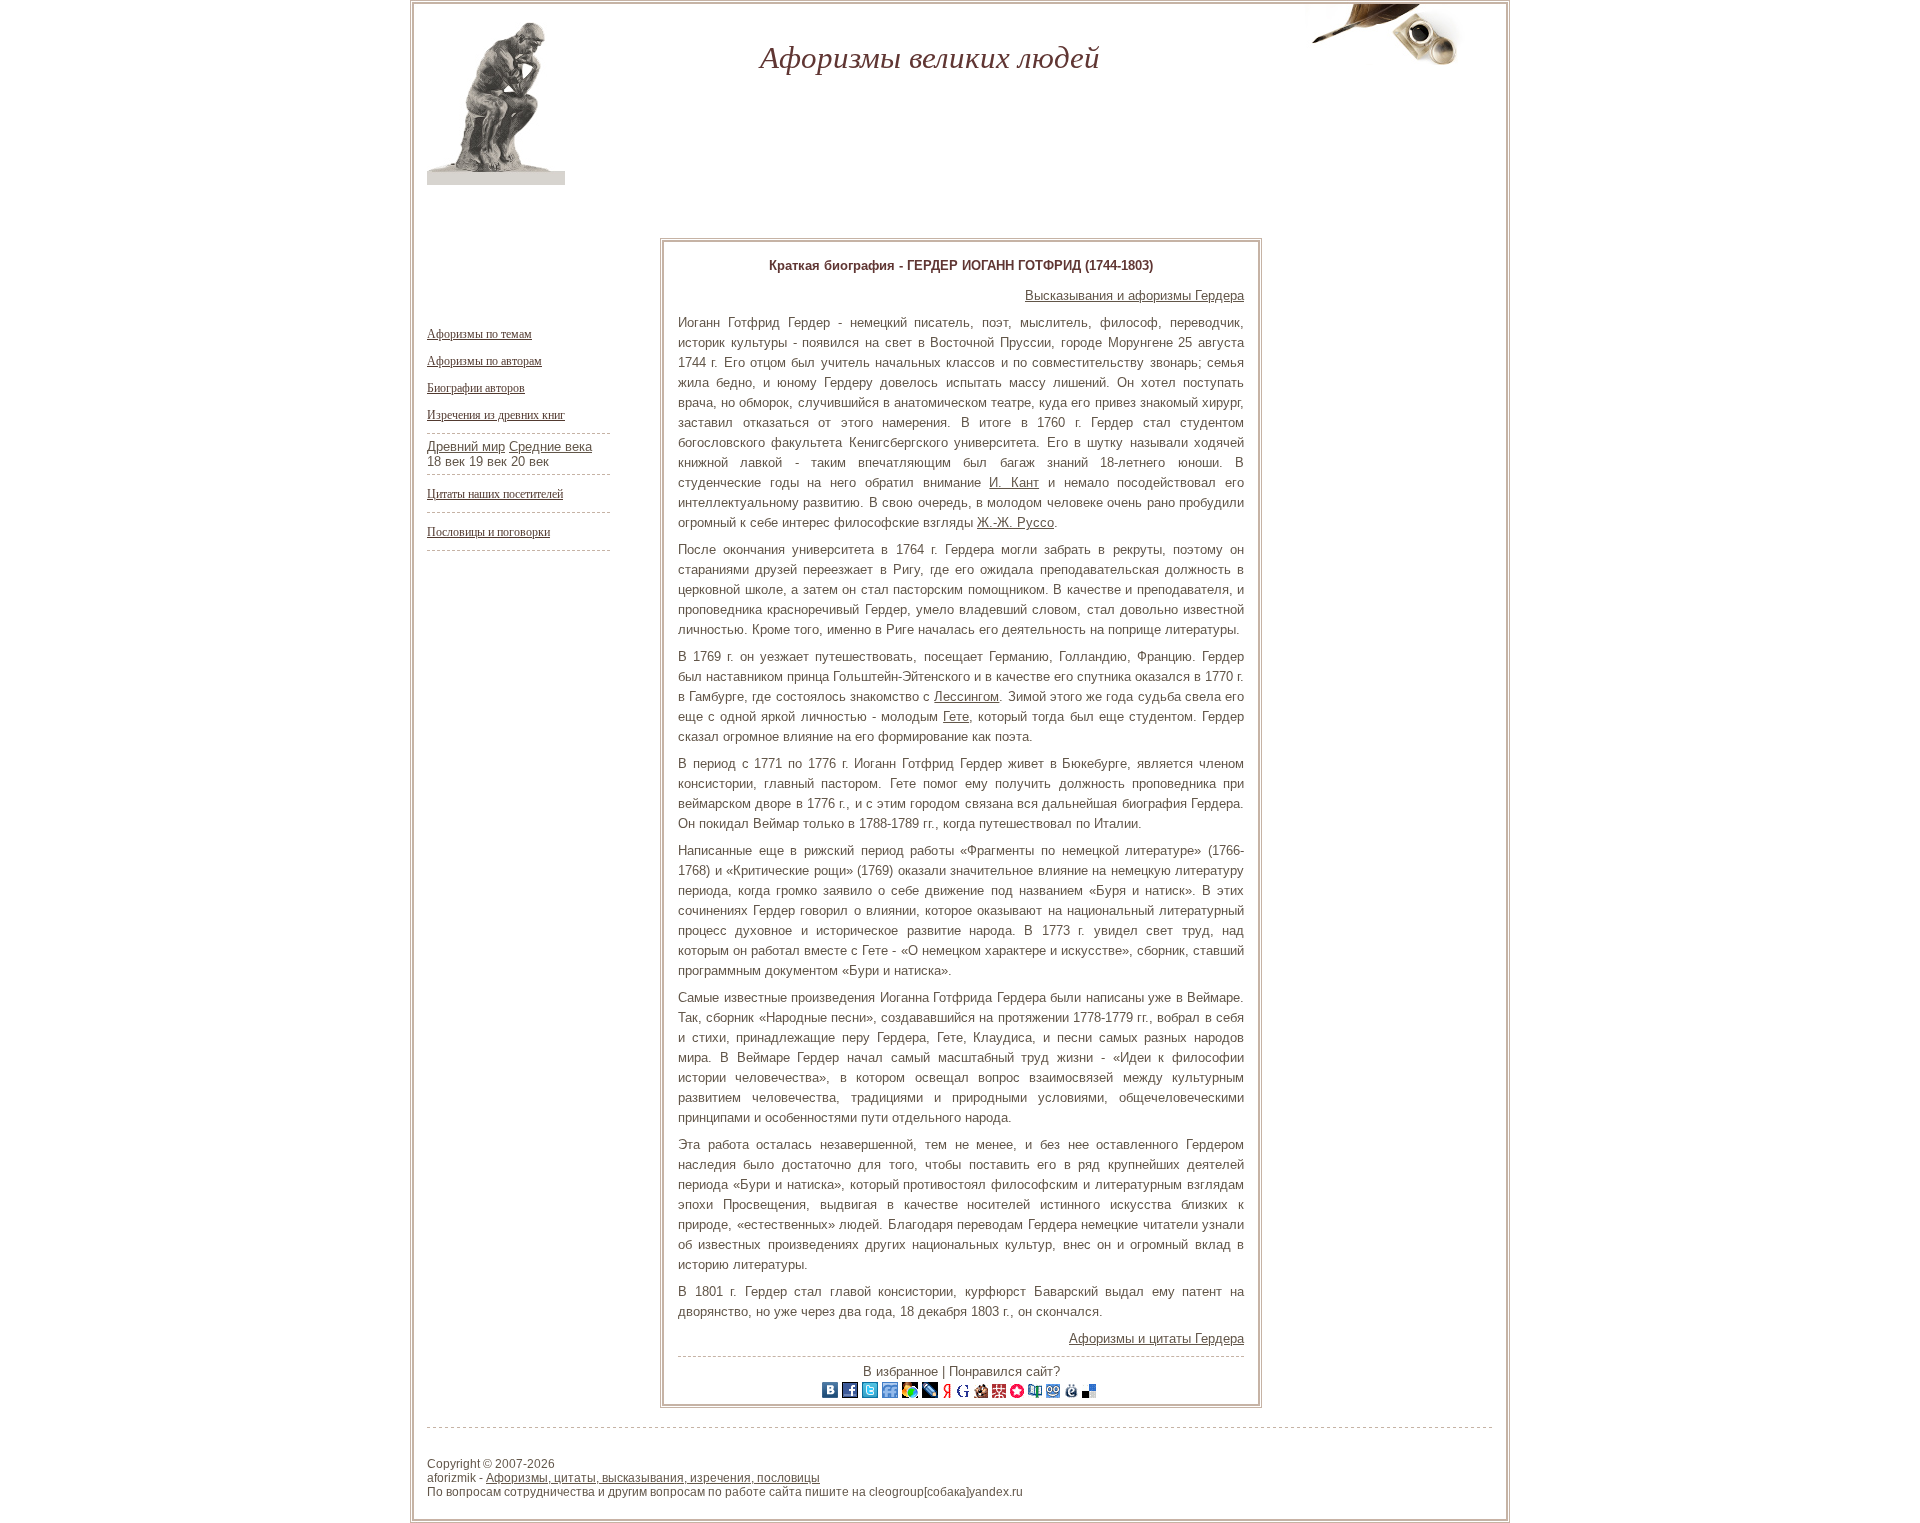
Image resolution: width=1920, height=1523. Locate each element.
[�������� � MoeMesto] (1073, 1393)
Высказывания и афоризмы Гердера (1134, 295)
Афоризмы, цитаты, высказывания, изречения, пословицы (653, 1478)
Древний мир (466, 446)
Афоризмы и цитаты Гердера (1156, 1338)
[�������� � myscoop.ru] (1055, 1393)
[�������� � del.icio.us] (1091, 1393)
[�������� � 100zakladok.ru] (1037, 1393)
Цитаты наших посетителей (495, 493)
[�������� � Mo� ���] (912, 1393)
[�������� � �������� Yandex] (949, 1393)
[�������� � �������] (852, 1393)
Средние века (550, 446)
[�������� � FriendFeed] (892, 1393)
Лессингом (966, 696)
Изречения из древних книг (496, 414)
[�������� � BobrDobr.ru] (983, 1393)
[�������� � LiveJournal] (932, 1393)
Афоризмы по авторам (484, 360)
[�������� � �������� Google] (965, 1393)
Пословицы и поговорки (488, 531)
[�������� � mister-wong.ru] (1001, 1393)
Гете (956, 716)
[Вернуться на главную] (496, 180)
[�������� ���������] (832, 1393)
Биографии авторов (476, 387)
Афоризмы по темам (479, 333)
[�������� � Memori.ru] (1019, 1393)
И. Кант (1014, 482)
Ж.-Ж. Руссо (1015, 522)
